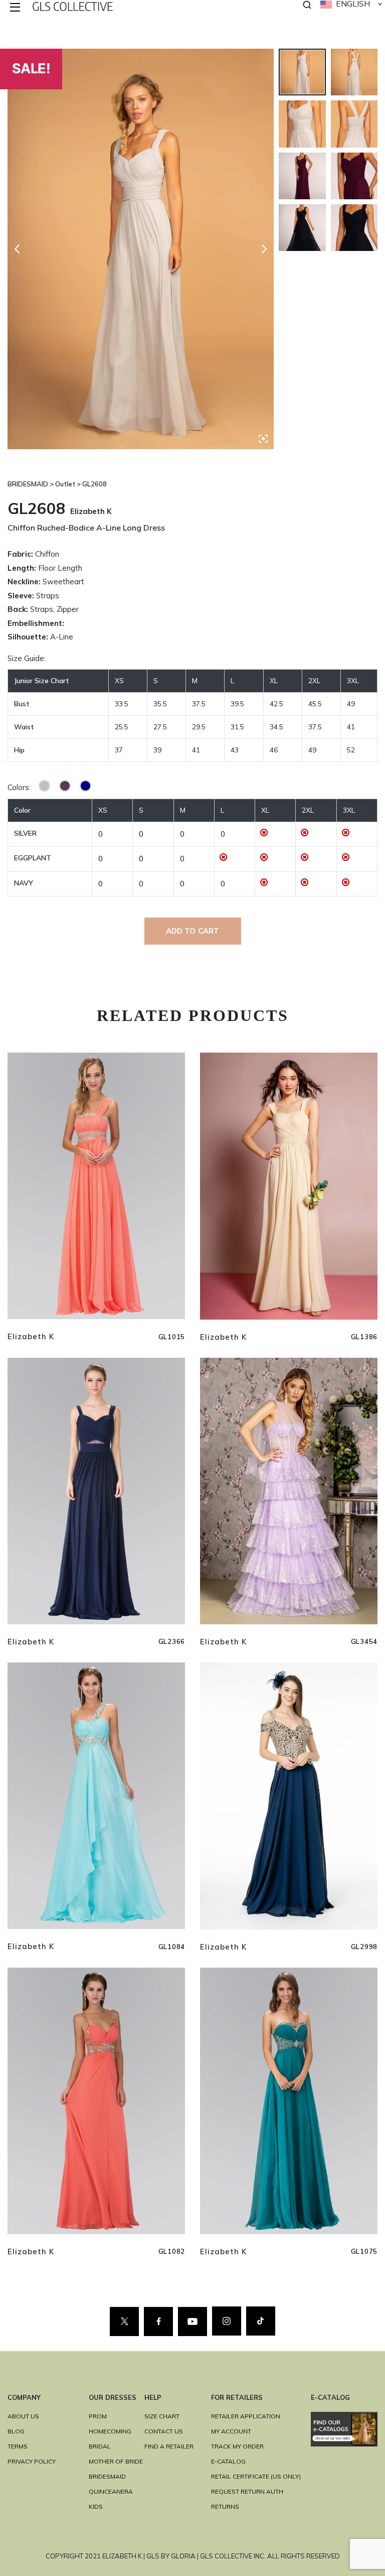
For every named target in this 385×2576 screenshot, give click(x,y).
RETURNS (225, 2506)
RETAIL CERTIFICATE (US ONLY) (256, 2476)
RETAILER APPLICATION (246, 2416)
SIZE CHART (162, 2416)
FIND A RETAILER (169, 2446)
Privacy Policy (32, 2461)
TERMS (18, 2446)
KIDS (96, 2506)
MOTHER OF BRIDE (116, 2461)
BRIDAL (100, 2446)
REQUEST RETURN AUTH (247, 2491)
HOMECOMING (110, 2431)
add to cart (193, 931)
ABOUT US (23, 2416)
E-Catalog (228, 2461)
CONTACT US (164, 2431)
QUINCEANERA (111, 2491)
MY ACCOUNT (231, 2431)
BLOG (16, 2431)
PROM (98, 2416)
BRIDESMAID (107, 2476)
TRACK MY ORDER (237, 2446)
